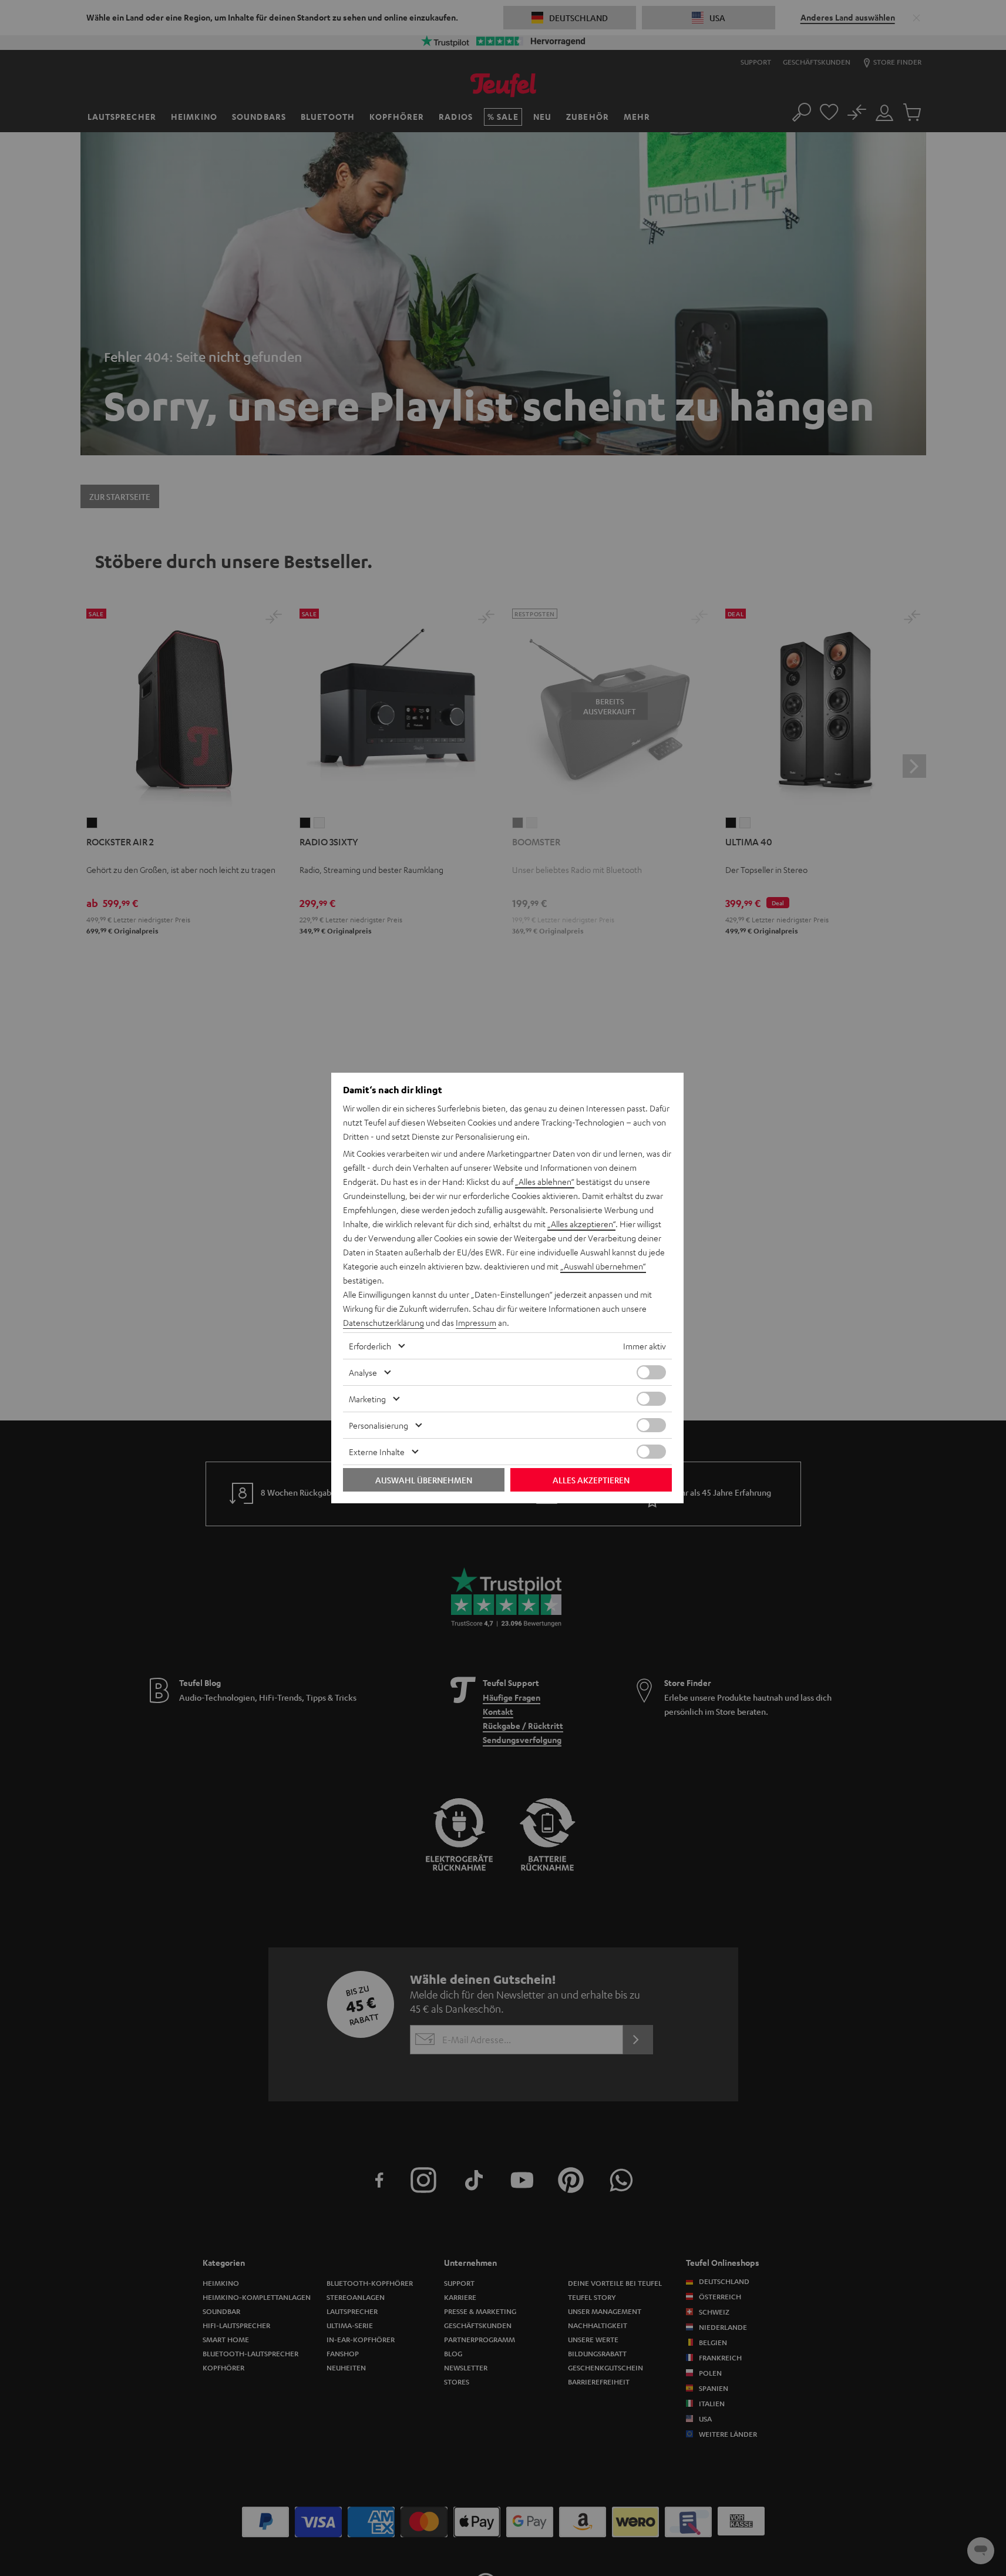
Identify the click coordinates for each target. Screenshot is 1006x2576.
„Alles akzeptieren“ (581, 1224)
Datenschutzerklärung (383, 1322)
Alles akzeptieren (591, 1480)
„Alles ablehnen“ (545, 1181)
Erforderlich (370, 1346)
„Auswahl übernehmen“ (603, 1266)
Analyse (363, 1372)
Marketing (367, 1399)
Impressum (476, 1322)
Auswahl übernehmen (424, 1480)
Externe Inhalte (377, 1452)
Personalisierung (378, 1425)
